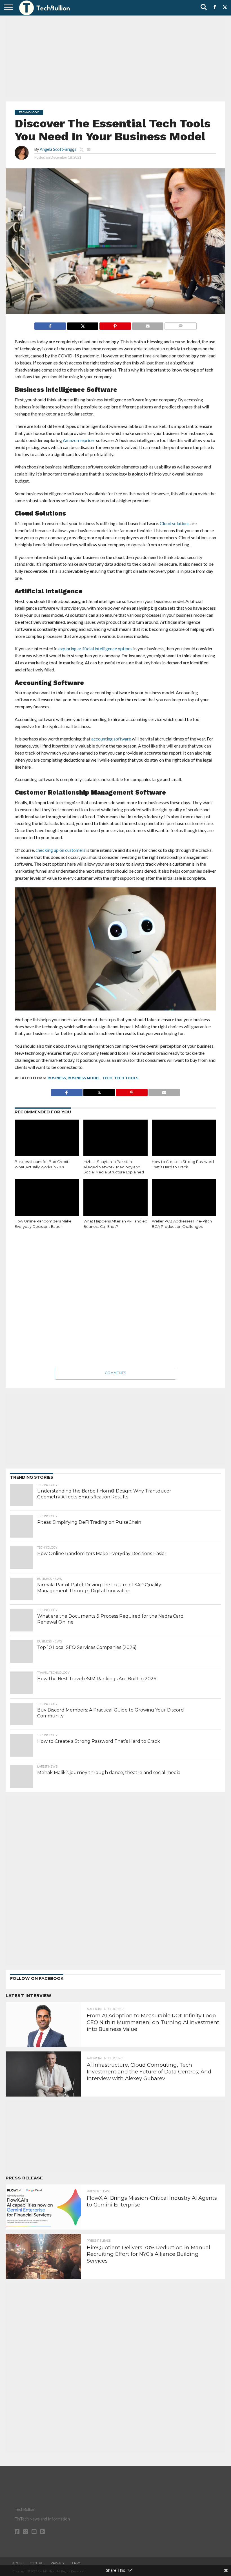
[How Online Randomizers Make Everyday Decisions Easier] (47, 1198)
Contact (37, 2563)
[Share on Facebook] (50, 325)
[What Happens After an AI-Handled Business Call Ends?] (116, 1198)
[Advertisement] (115, 58)
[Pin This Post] (115, 325)
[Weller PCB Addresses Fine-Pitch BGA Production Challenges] (184, 1198)
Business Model (84, 1078)
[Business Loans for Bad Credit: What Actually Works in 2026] (47, 1139)
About (18, 2563)
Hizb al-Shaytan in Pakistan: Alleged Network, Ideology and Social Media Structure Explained (114, 1167)
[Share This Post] (83, 325)
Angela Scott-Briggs (58, 149)
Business (57, 1078)
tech (107, 1078)
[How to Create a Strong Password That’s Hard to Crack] (184, 1139)
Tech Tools (126, 1078)
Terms (76, 2563)
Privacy (58, 2563)
